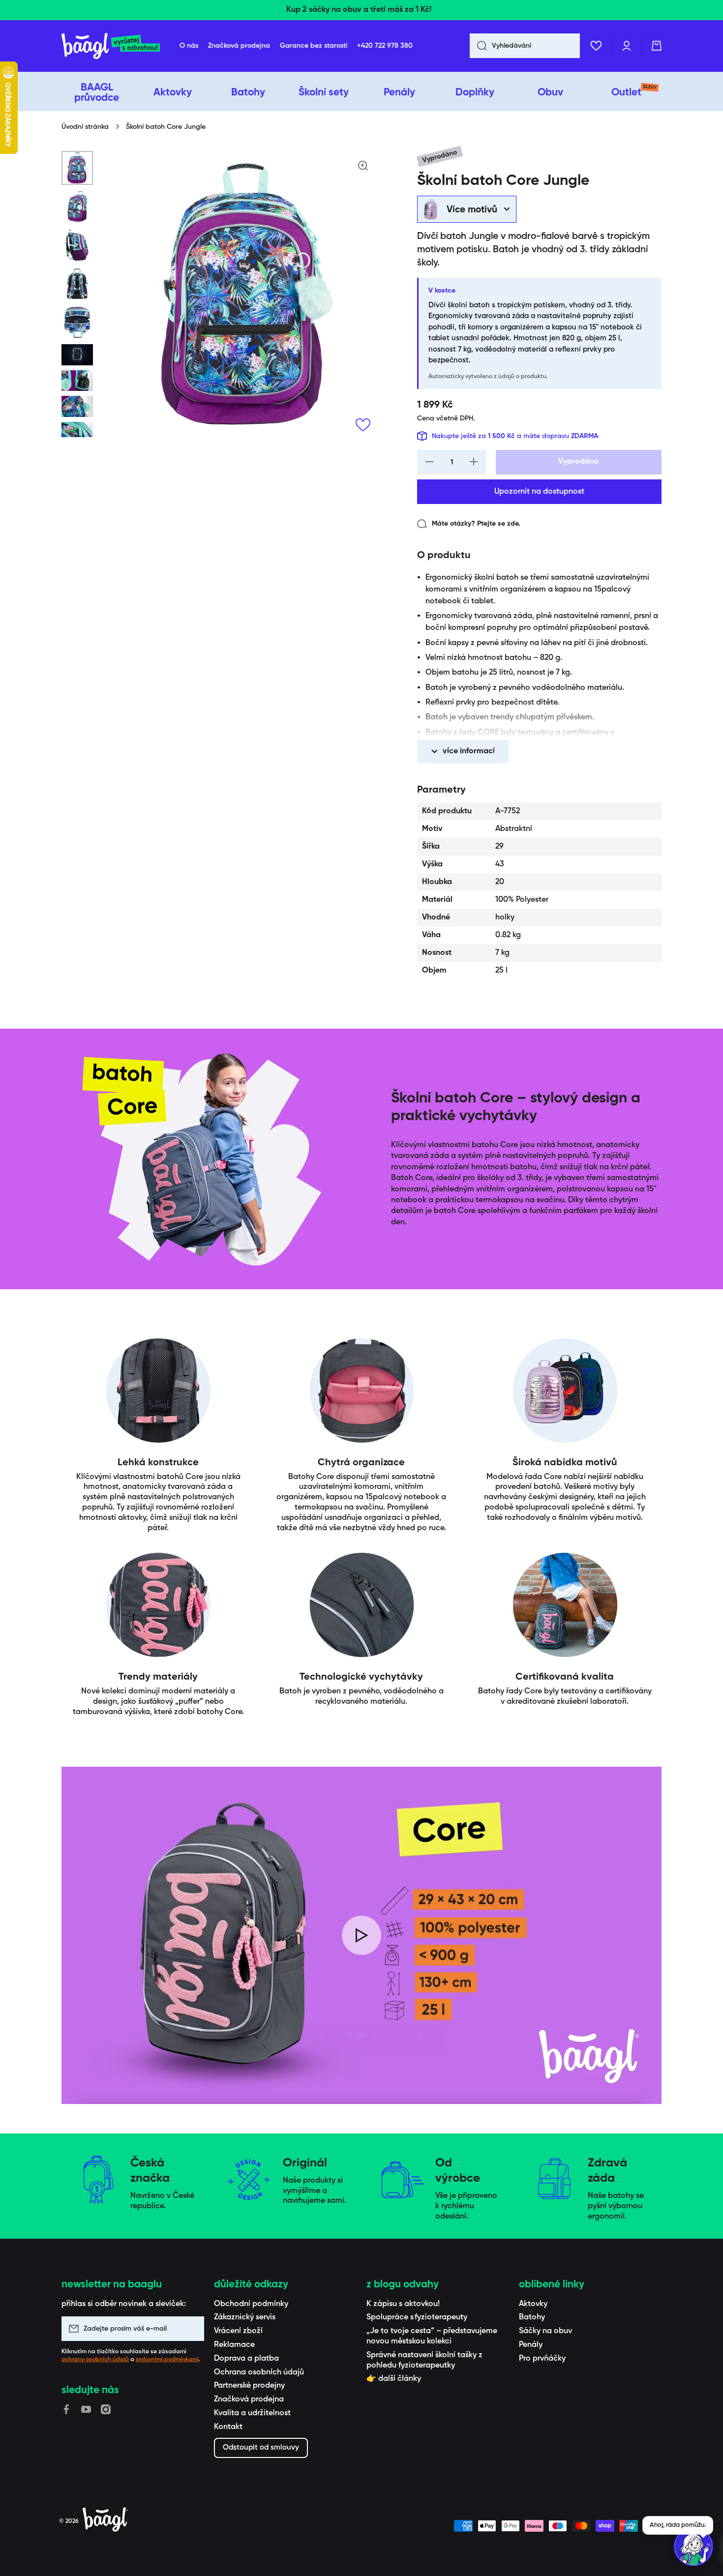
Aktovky (533, 2304)
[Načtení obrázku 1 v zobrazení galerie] (77, 168)
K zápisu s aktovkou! (403, 2304)
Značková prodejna (249, 2399)
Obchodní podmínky (251, 2304)
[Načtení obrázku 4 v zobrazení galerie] (77, 284)
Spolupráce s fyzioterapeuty (417, 2317)
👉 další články (394, 2379)
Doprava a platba (246, 2359)
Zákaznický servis (245, 2317)
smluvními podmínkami (167, 2360)
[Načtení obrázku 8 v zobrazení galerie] (77, 406)
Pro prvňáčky (542, 2359)
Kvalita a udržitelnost (252, 2413)
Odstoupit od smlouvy (261, 2447)
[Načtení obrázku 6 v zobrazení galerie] (77, 355)
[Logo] (111, 46)
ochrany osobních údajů (95, 2360)
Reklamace (234, 2345)
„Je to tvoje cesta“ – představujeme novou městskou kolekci (432, 2336)
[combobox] (525, 46)
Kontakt (228, 2427)
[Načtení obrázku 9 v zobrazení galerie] (77, 432)
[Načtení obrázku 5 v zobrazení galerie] (77, 322)
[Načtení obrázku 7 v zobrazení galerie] (77, 381)
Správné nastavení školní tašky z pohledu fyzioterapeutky (424, 2360)
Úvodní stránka (85, 127)
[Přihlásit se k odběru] (192, 2329)
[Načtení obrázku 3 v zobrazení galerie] (77, 245)
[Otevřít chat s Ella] (693, 2546)
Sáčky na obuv (545, 2331)
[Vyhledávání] (478, 46)
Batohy (532, 2317)
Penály (531, 2345)
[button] (657, 46)
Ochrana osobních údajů (259, 2372)
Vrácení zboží (238, 2331)
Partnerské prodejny (249, 2386)
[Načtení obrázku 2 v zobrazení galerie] (77, 207)
